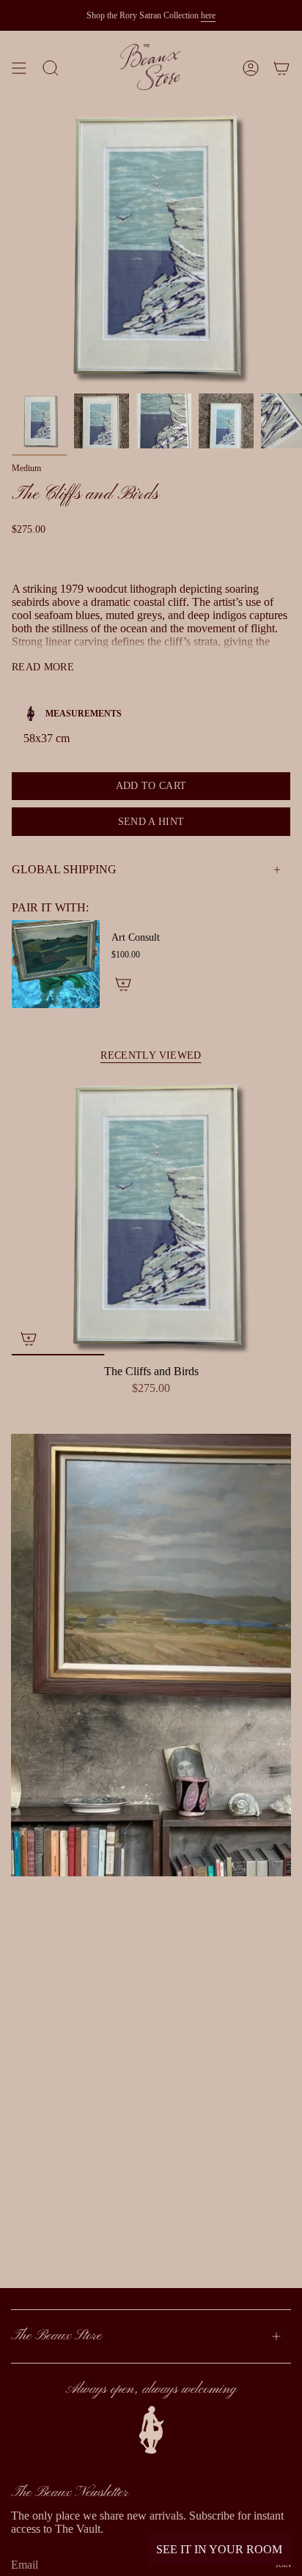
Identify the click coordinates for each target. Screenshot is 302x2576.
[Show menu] (19, 68)
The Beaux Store (56, 2336)
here (208, 15)
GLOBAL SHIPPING (64, 869)
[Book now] (123, 984)
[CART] (281, 68)
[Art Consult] (56, 964)
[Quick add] (29, 1339)
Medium (26, 468)
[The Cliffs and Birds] (151, 1216)
